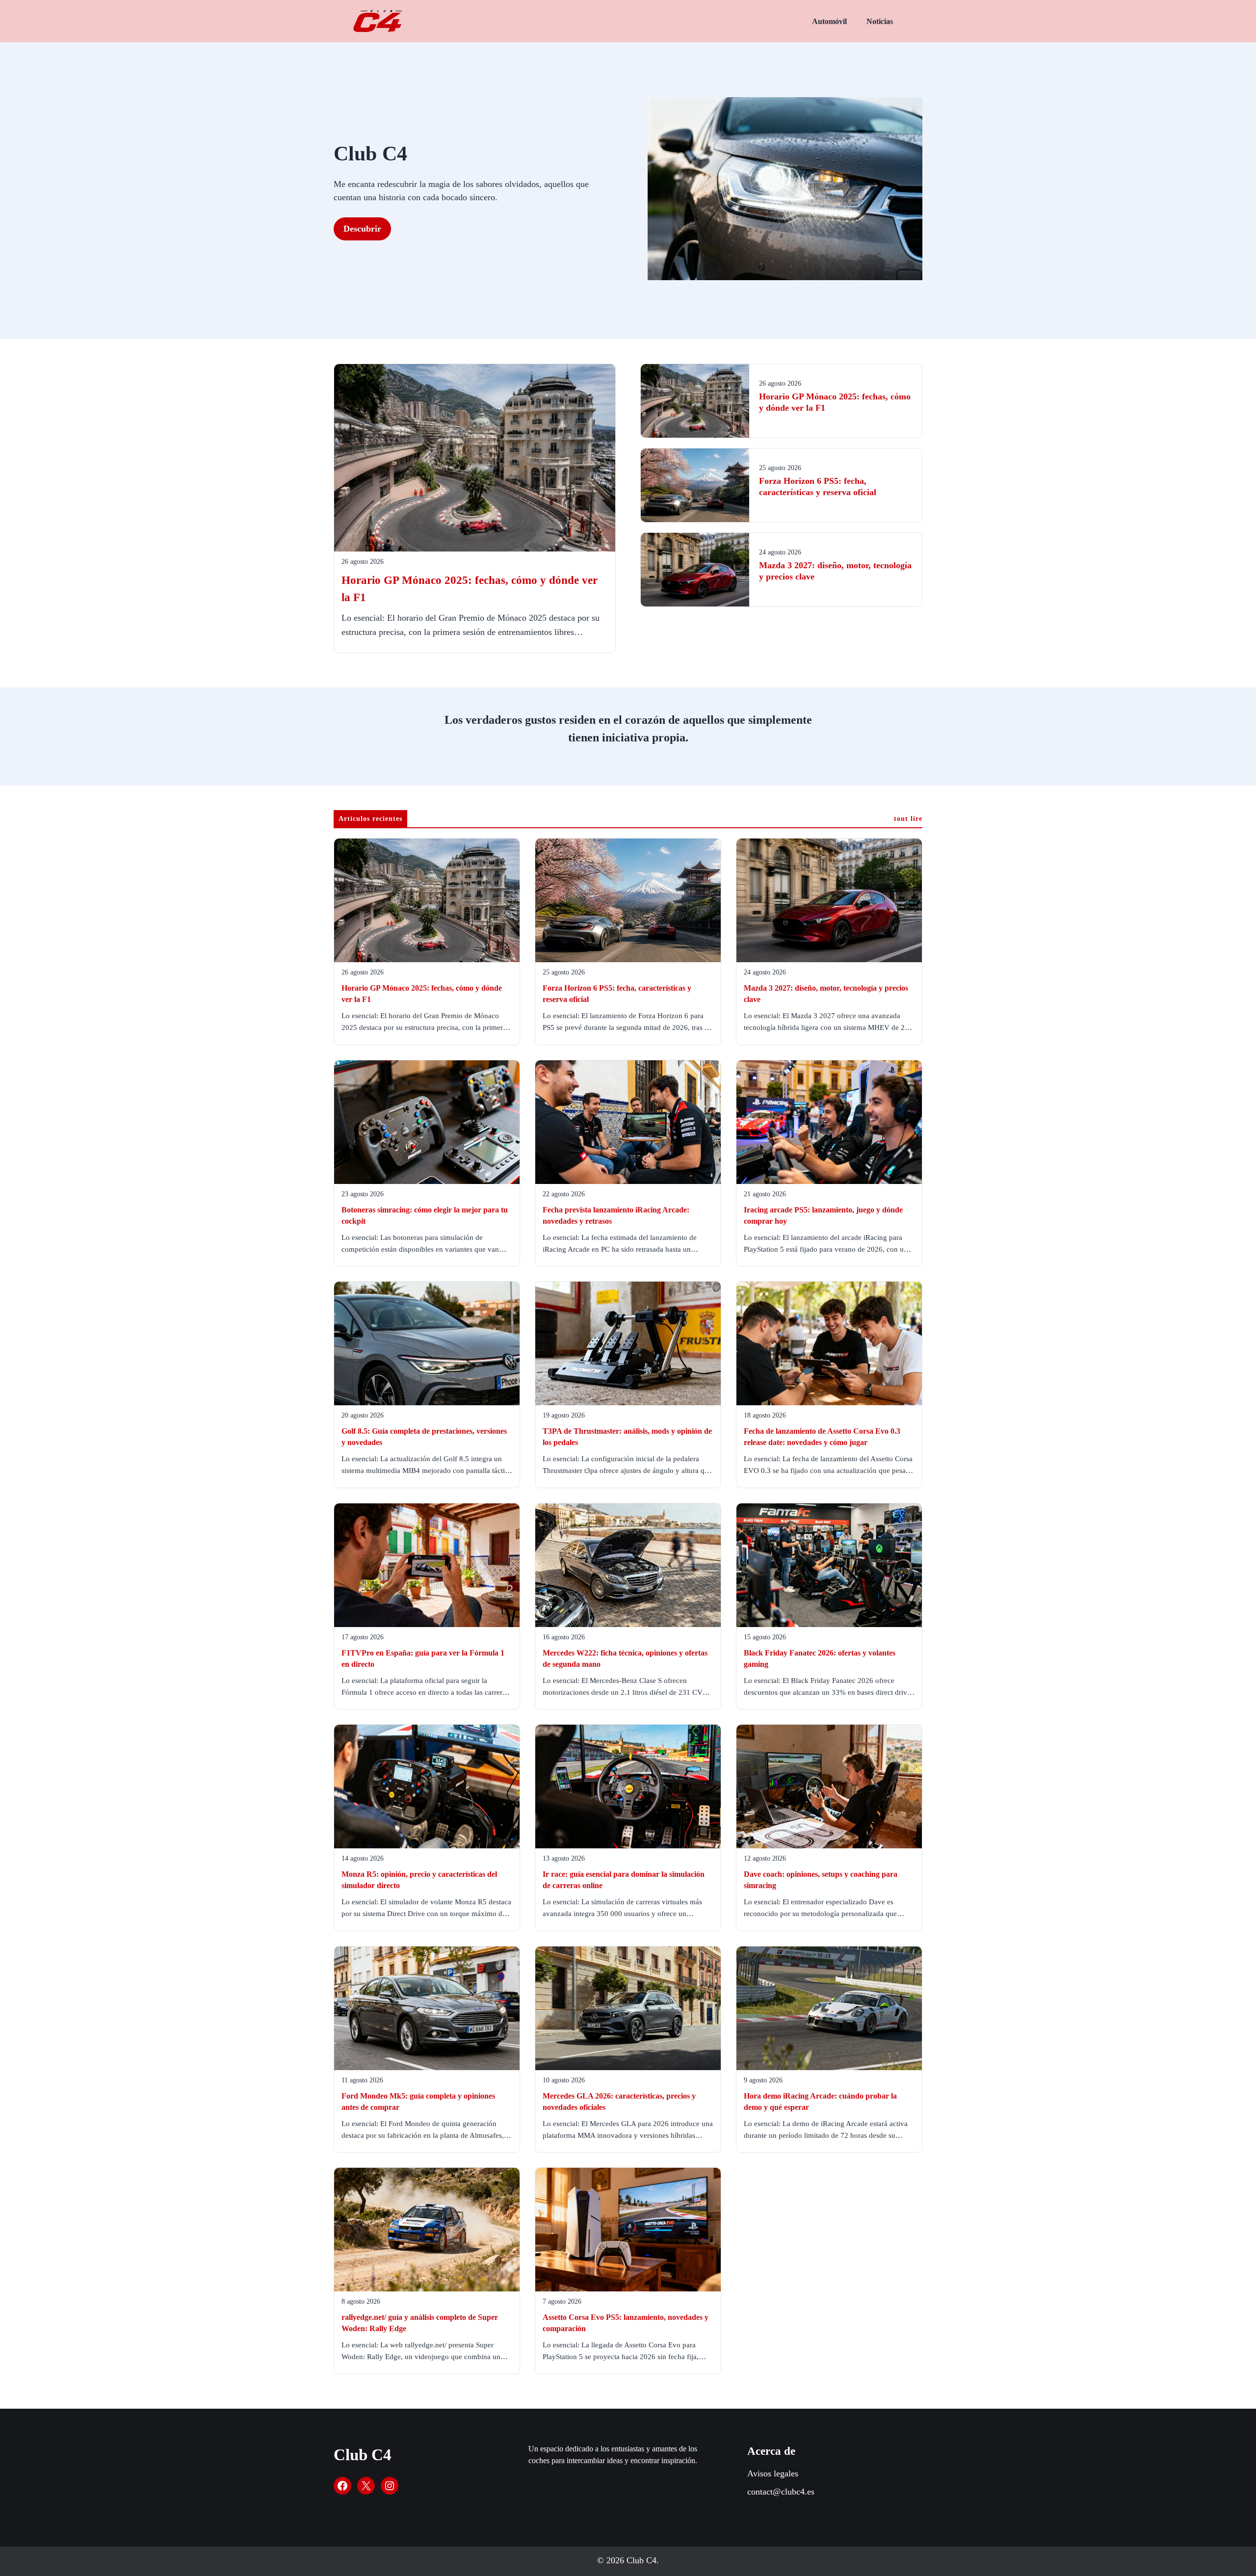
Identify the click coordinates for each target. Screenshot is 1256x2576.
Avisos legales (773, 2473)
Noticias (880, 21)
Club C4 (363, 2455)
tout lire (908, 819)
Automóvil (829, 21)
